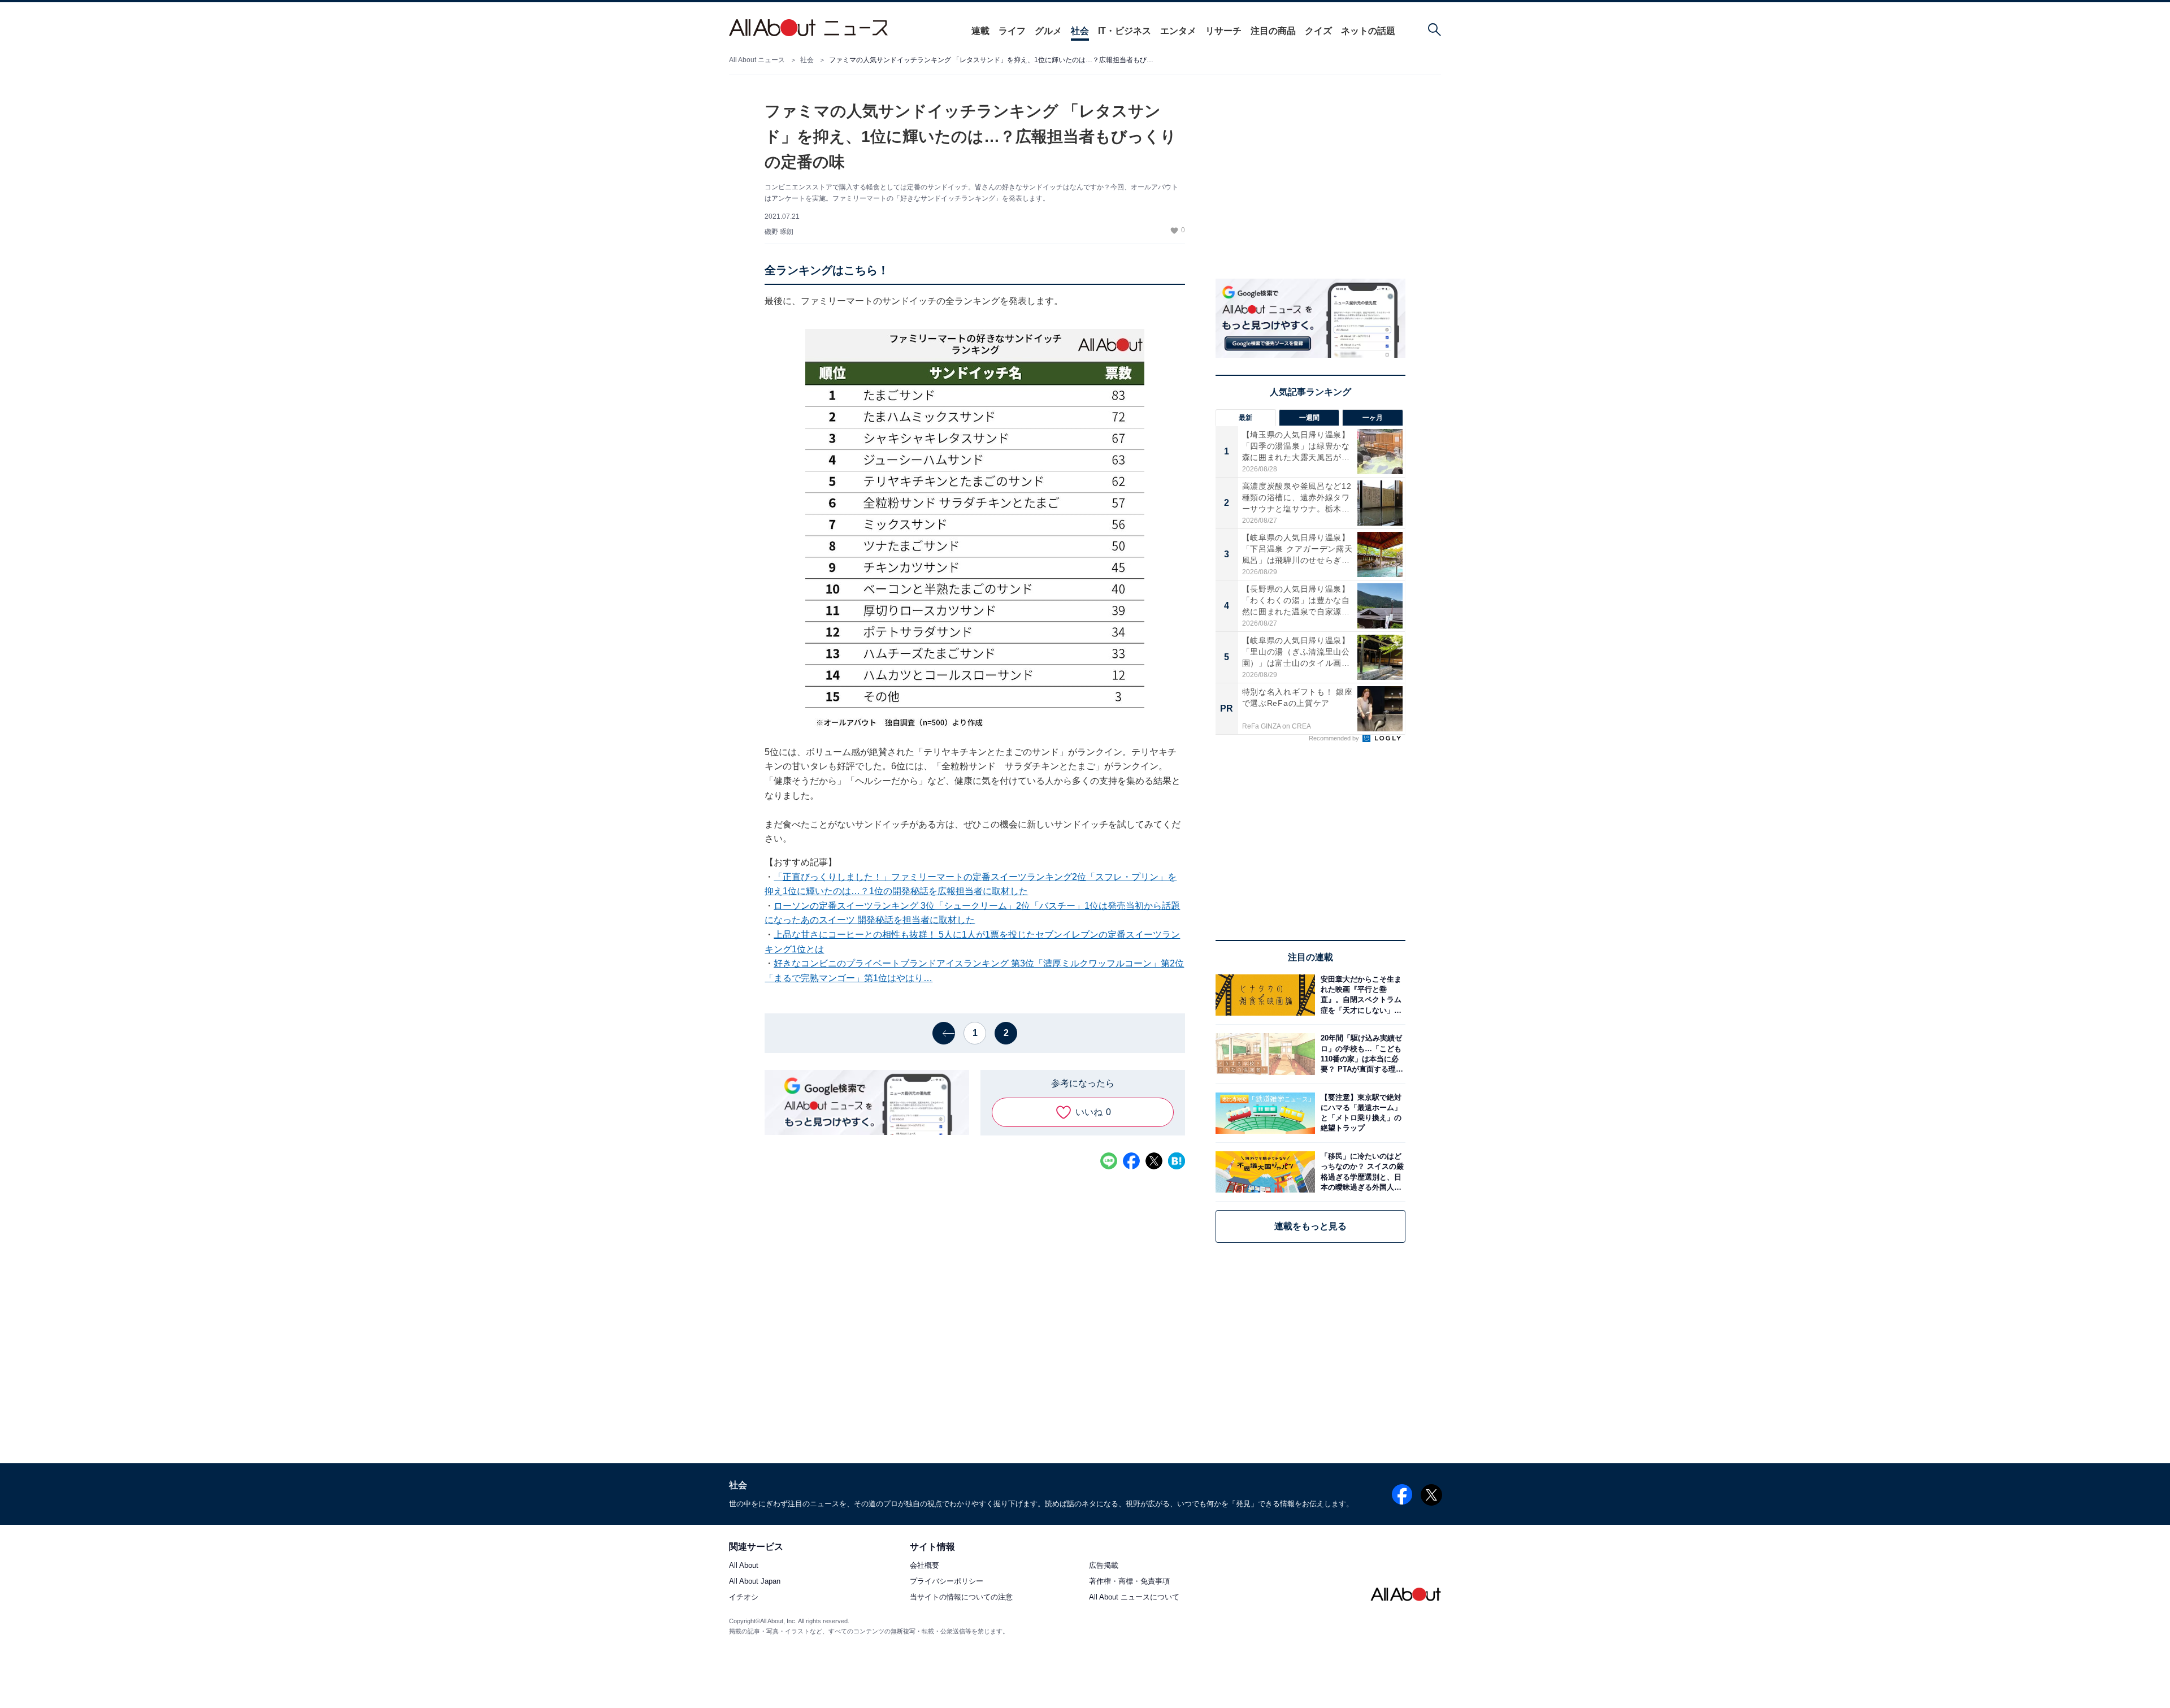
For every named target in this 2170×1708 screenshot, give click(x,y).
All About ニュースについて (1134, 1598)
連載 (980, 31)
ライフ (1012, 31)
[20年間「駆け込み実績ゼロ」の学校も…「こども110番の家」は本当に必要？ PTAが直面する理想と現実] (1360, 1054)
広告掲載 (1104, 1566)
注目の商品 (1273, 31)
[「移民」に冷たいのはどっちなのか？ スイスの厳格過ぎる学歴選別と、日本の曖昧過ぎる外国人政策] (1360, 1172)
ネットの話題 (1368, 31)
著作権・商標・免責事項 (1129, 1582)
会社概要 (925, 1566)
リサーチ (1223, 31)
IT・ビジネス (1125, 31)
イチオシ (744, 1598)
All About (744, 1566)
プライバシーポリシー (947, 1582)
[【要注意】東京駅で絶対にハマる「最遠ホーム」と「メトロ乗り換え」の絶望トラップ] (1360, 1113)
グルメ (1048, 31)
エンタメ (1178, 31)
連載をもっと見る (1310, 1226)
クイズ (1318, 31)
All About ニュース (757, 60)
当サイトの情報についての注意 (961, 1598)
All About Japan (755, 1582)
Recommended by (1335, 738)
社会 (1080, 31)
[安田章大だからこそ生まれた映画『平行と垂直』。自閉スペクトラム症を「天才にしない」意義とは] (1360, 995)
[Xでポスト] (1154, 1161)
